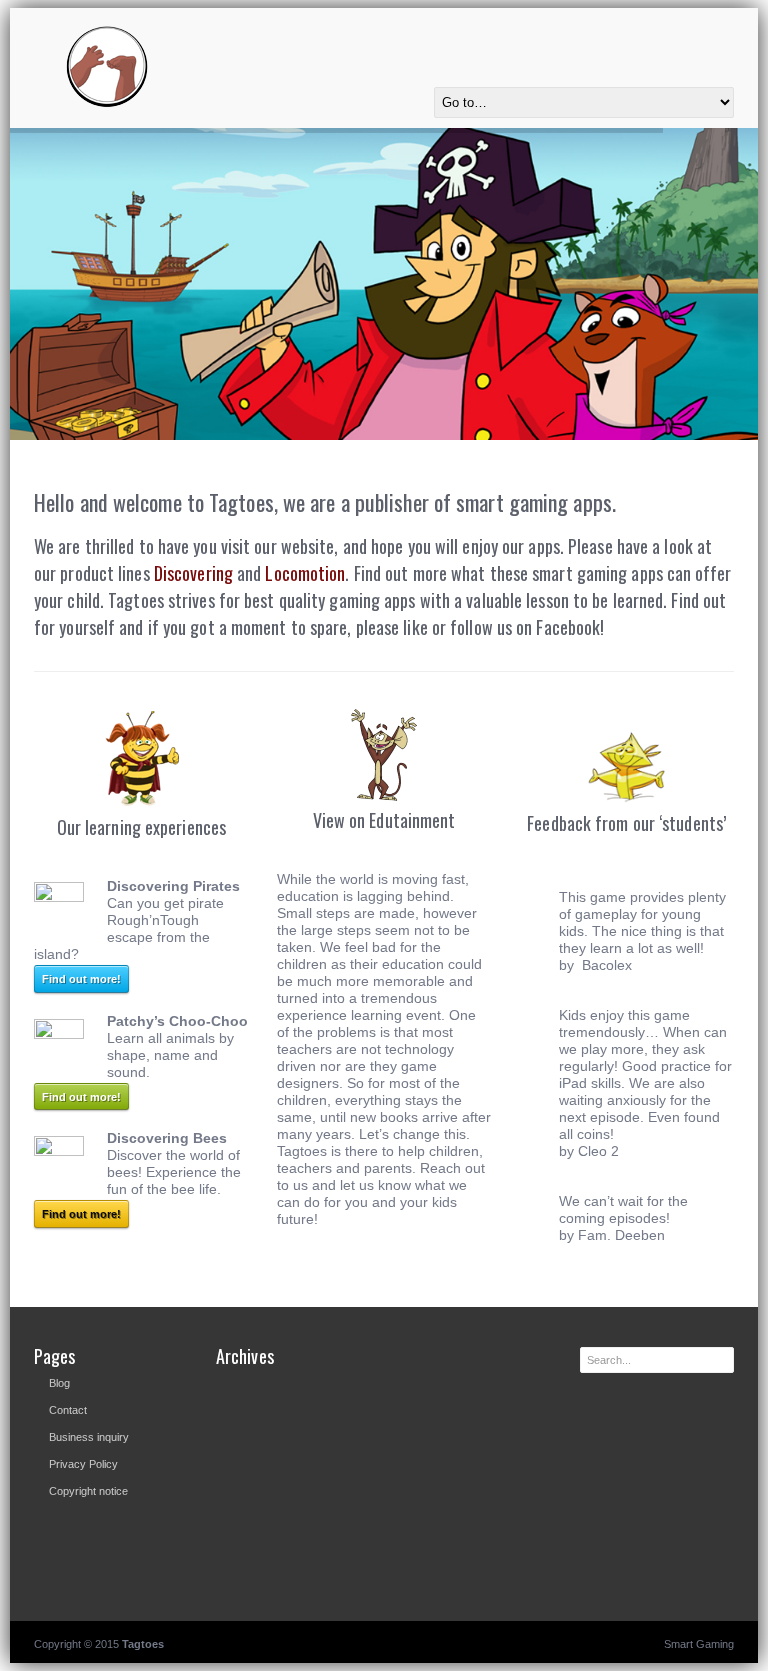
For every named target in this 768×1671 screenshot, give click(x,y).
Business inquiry (89, 1437)
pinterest (666, 30)
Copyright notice (88, 1491)
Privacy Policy (83, 1464)
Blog (59, 1383)
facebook (582, 30)
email (722, 30)
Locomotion (305, 573)
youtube (638, 30)
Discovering (193, 573)
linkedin (694, 30)
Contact (68, 1410)
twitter (610, 30)
